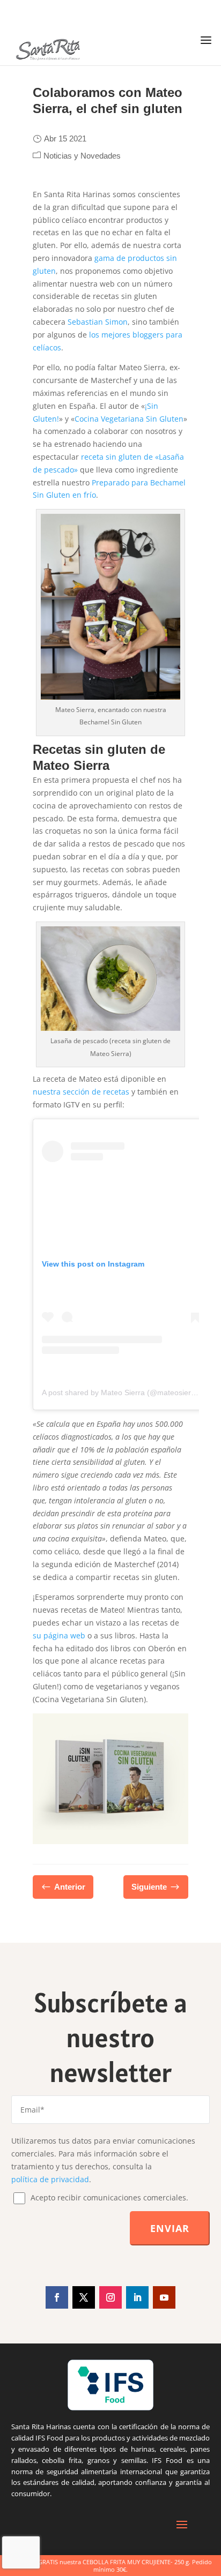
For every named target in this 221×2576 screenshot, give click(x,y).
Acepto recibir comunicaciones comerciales (108, 2197)
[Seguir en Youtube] (164, 2297)
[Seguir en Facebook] (57, 2297)
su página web (59, 1635)
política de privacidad (50, 2179)
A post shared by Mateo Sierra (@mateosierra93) (126, 1392)
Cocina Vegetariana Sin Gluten (129, 419)
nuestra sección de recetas (81, 1092)
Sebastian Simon (98, 322)
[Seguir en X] (84, 2297)
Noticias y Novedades (82, 156)
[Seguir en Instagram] (110, 2297)
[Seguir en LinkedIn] (137, 2297)
